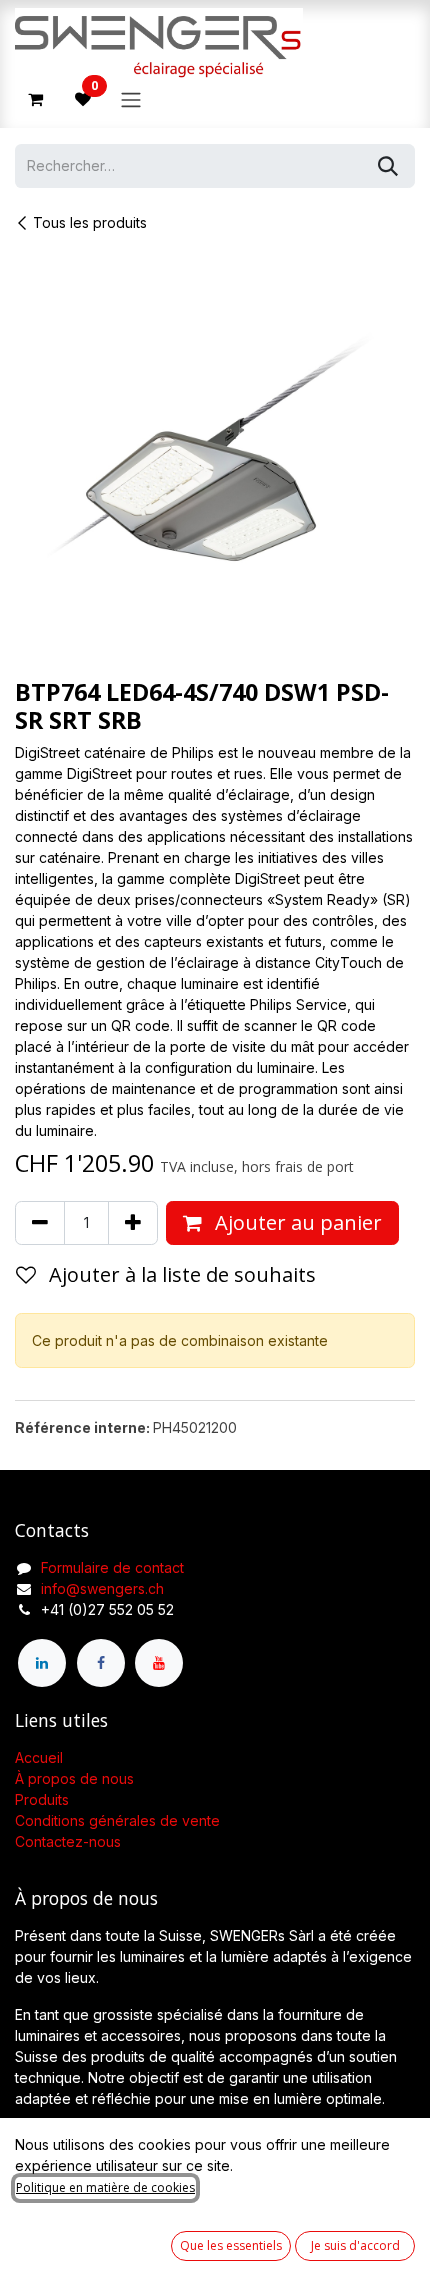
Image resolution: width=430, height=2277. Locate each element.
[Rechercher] (388, 166)
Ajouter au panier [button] (296, 1222)
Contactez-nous (68, 1841)
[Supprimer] (40, 1223)
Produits (42, 1799)
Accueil (39, 1757)
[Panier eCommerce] (35, 99)
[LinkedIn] (42, 1663)
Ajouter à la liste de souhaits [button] (180, 1274)
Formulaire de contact (112, 1567)
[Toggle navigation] (131, 99)
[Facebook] (101, 1663)
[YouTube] (159, 1663)
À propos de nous (74, 1778)
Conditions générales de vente (117, 1820)
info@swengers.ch (102, 1588)
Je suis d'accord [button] (355, 2245)
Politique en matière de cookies (105, 2187)
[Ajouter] (133, 1223)
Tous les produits (90, 222)
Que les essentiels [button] (231, 2245)
